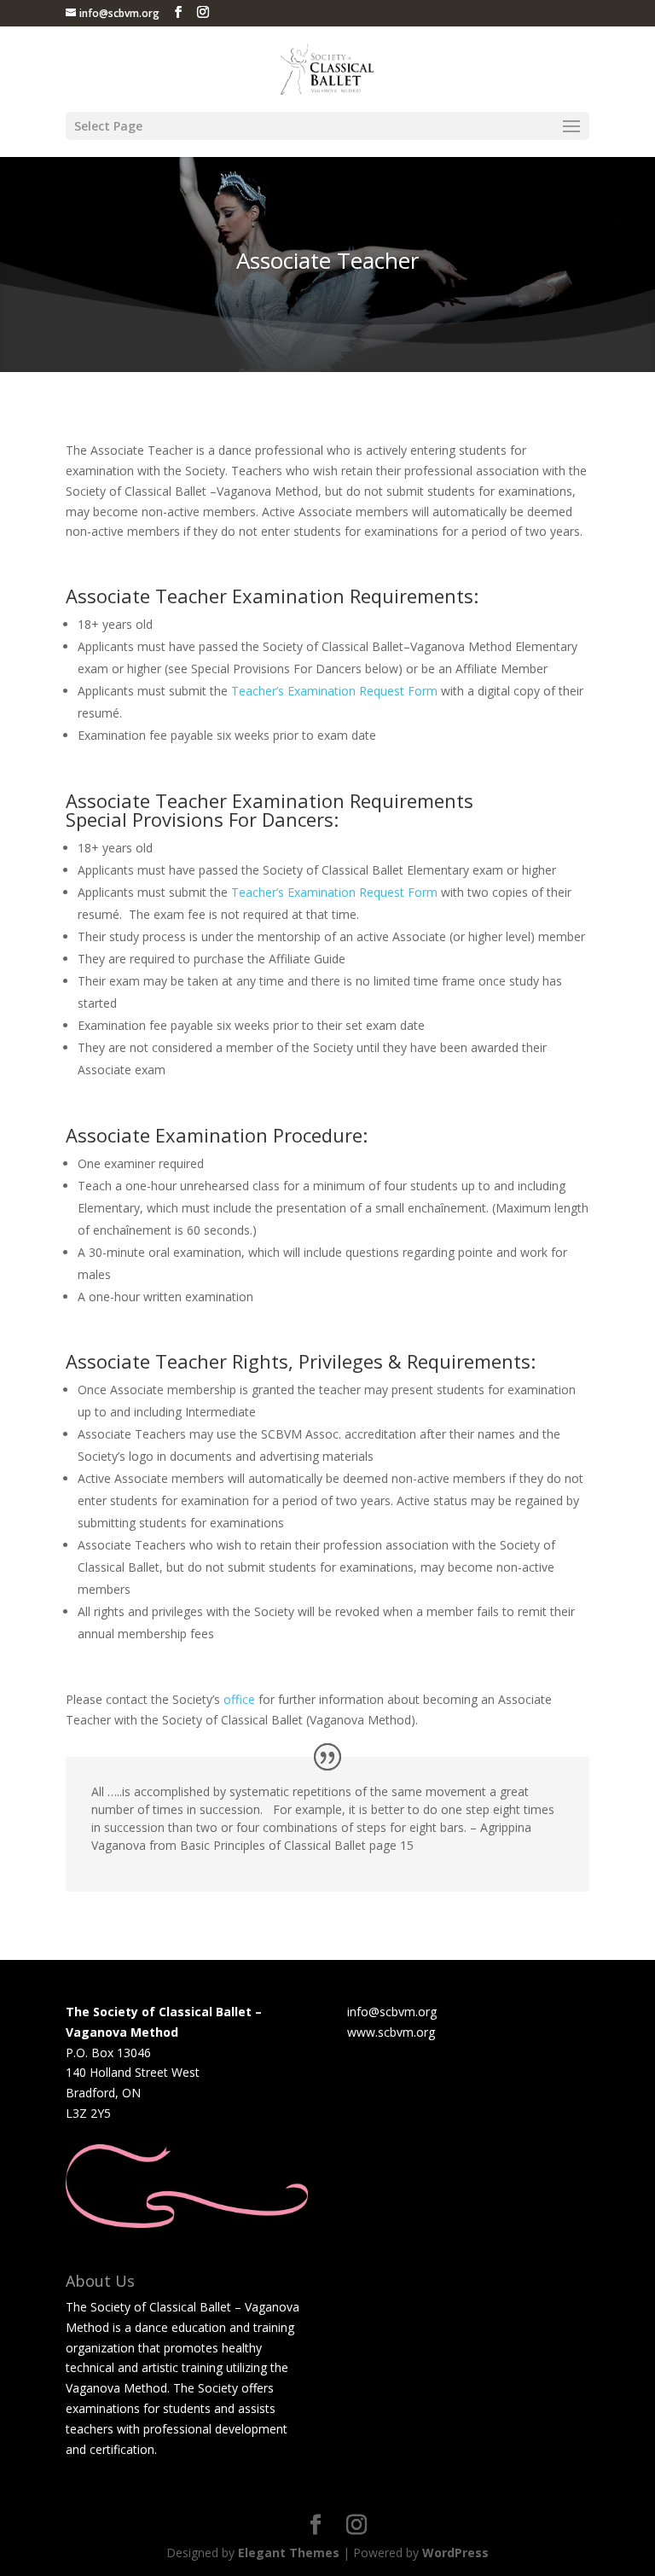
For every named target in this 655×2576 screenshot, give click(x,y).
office (239, 1699)
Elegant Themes (289, 2553)
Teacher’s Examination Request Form (334, 691)
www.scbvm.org (391, 2032)
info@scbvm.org (392, 2012)
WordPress (455, 2553)
